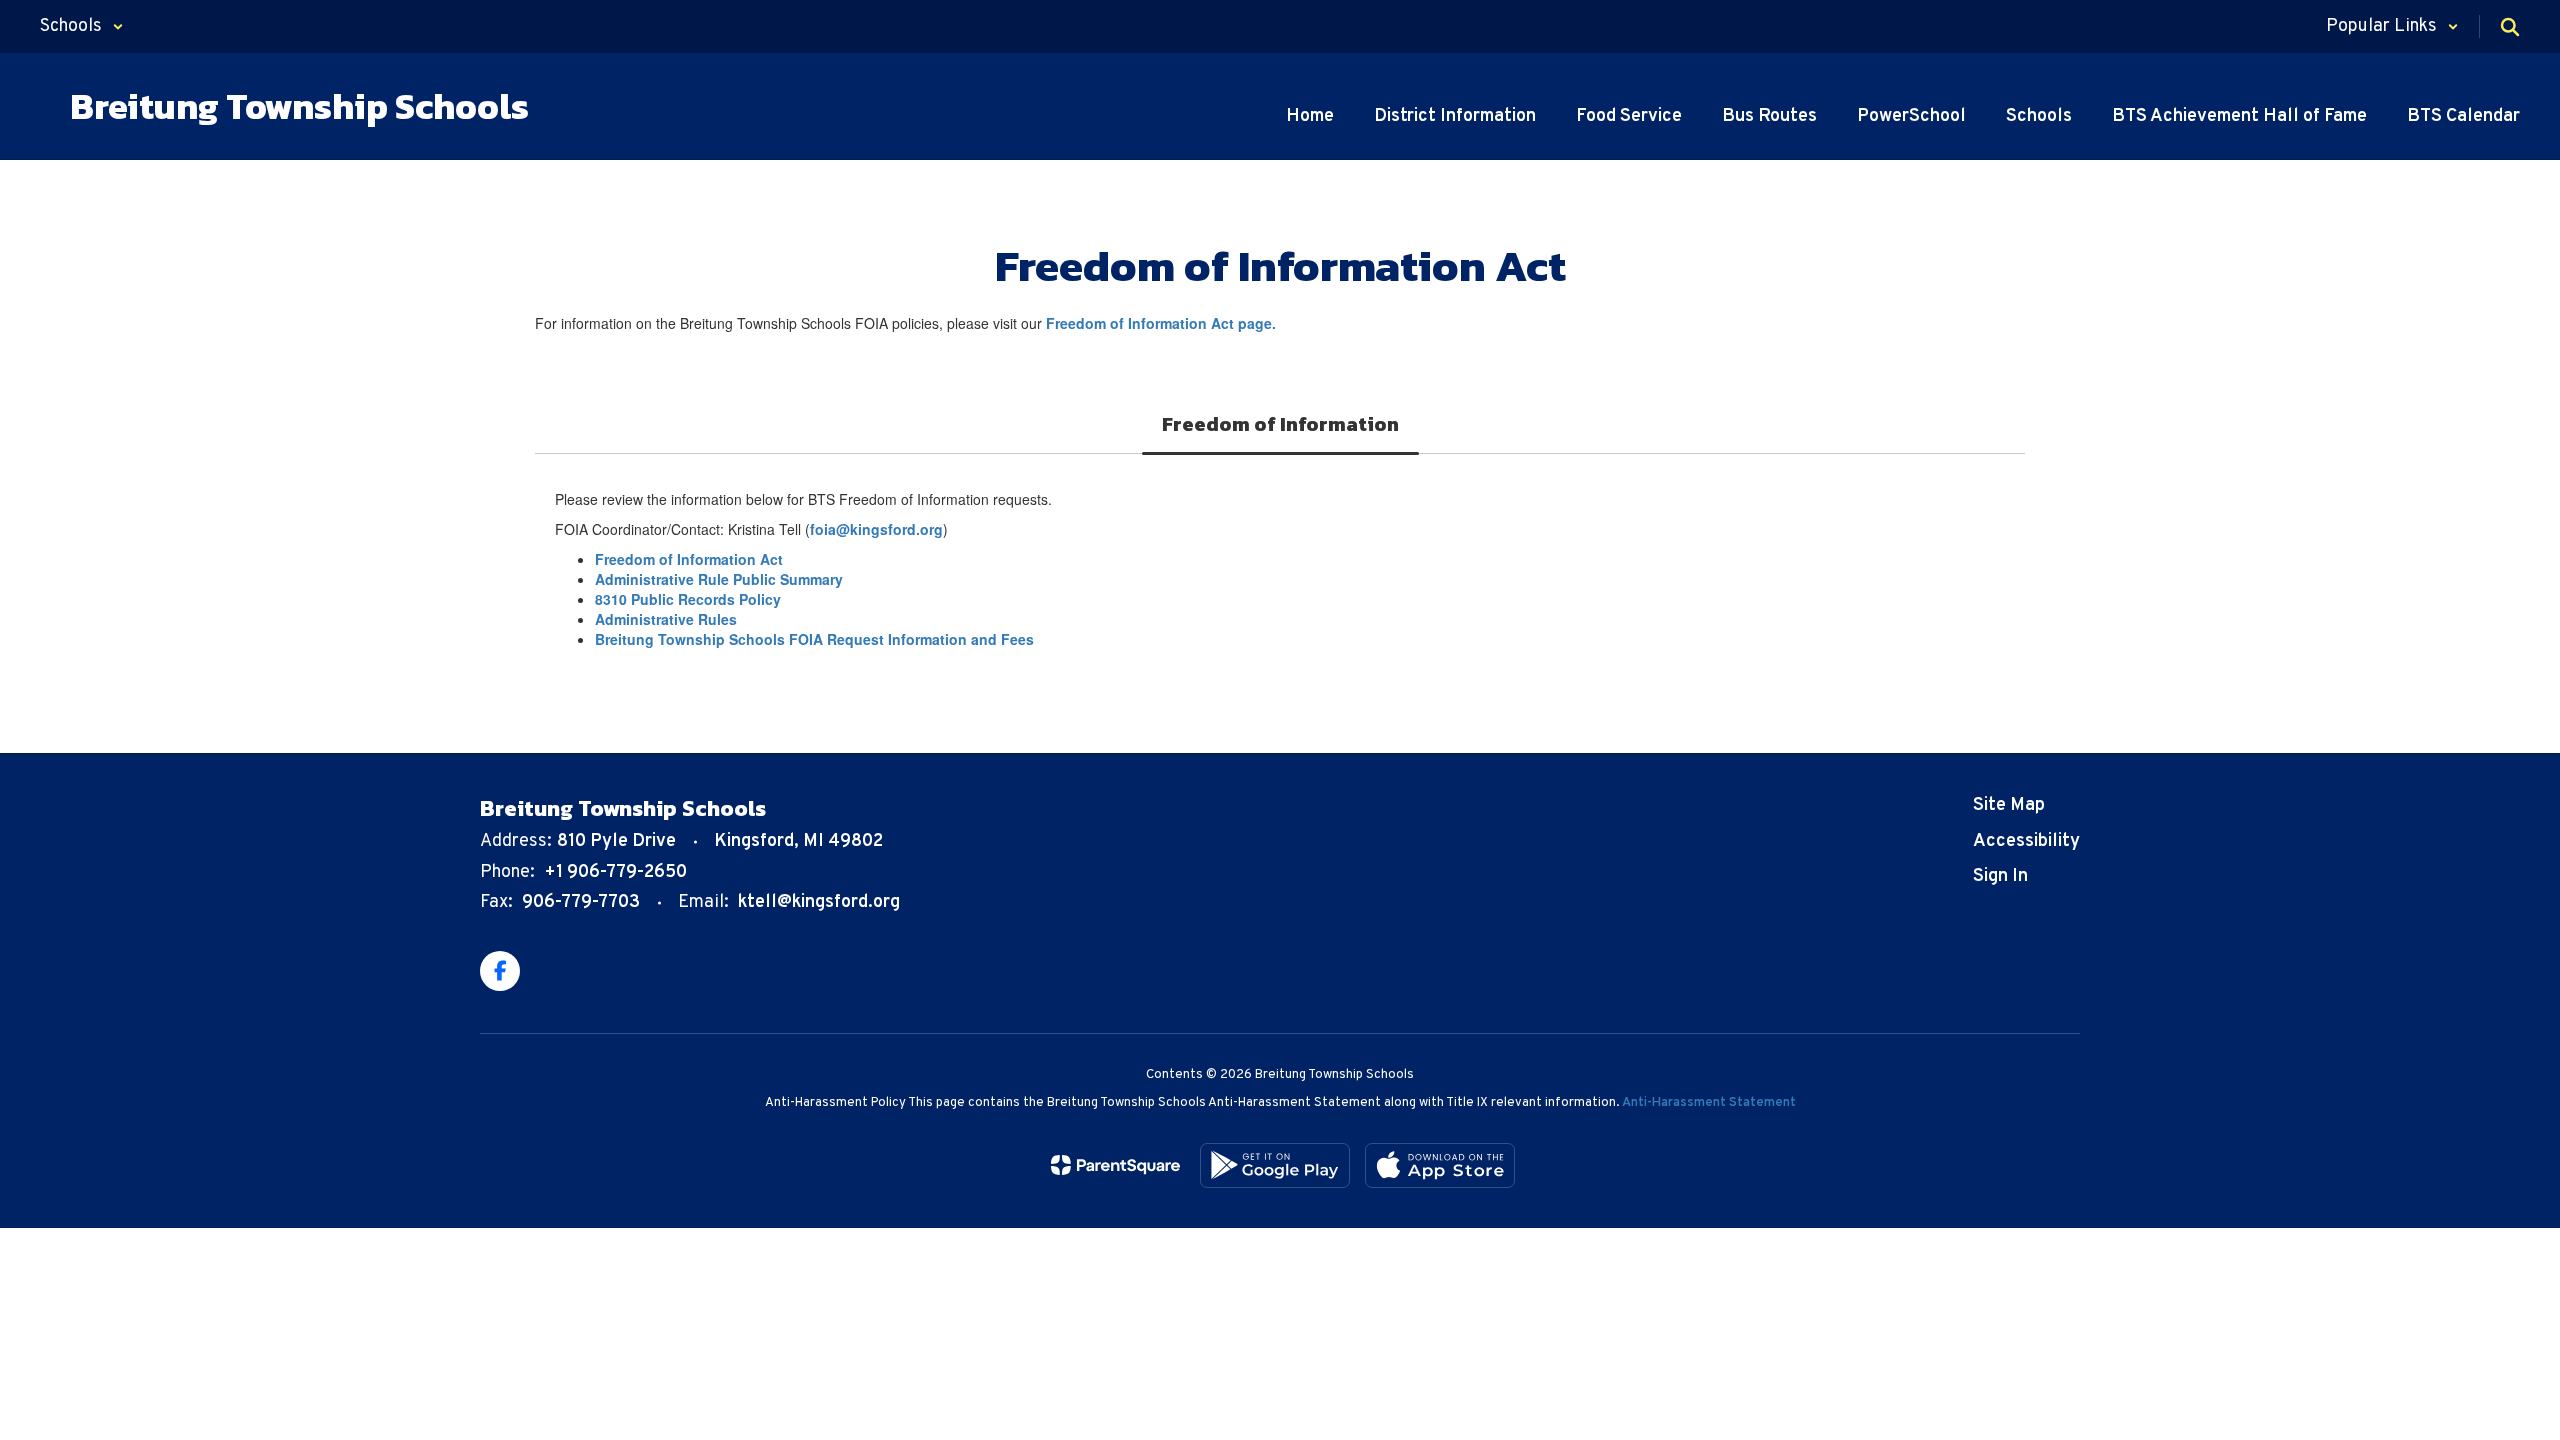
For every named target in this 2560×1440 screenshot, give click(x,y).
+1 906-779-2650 (615, 872)
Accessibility (2026, 841)
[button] (82, 26)
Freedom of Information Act (689, 559)
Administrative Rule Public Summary (719, 579)
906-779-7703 (581, 902)
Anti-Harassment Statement (1709, 1103)
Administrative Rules (666, 619)
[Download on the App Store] (1440, 1165)
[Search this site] (2510, 27)
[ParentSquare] (1115, 1165)
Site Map (2009, 805)
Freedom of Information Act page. (1161, 323)
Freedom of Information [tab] (1280, 424)
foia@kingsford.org (876, 529)
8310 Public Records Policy (688, 599)
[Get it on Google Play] (1275, 1165)
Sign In (2000, 876)
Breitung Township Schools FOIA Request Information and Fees (814, 639)
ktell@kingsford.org (819, 902)
